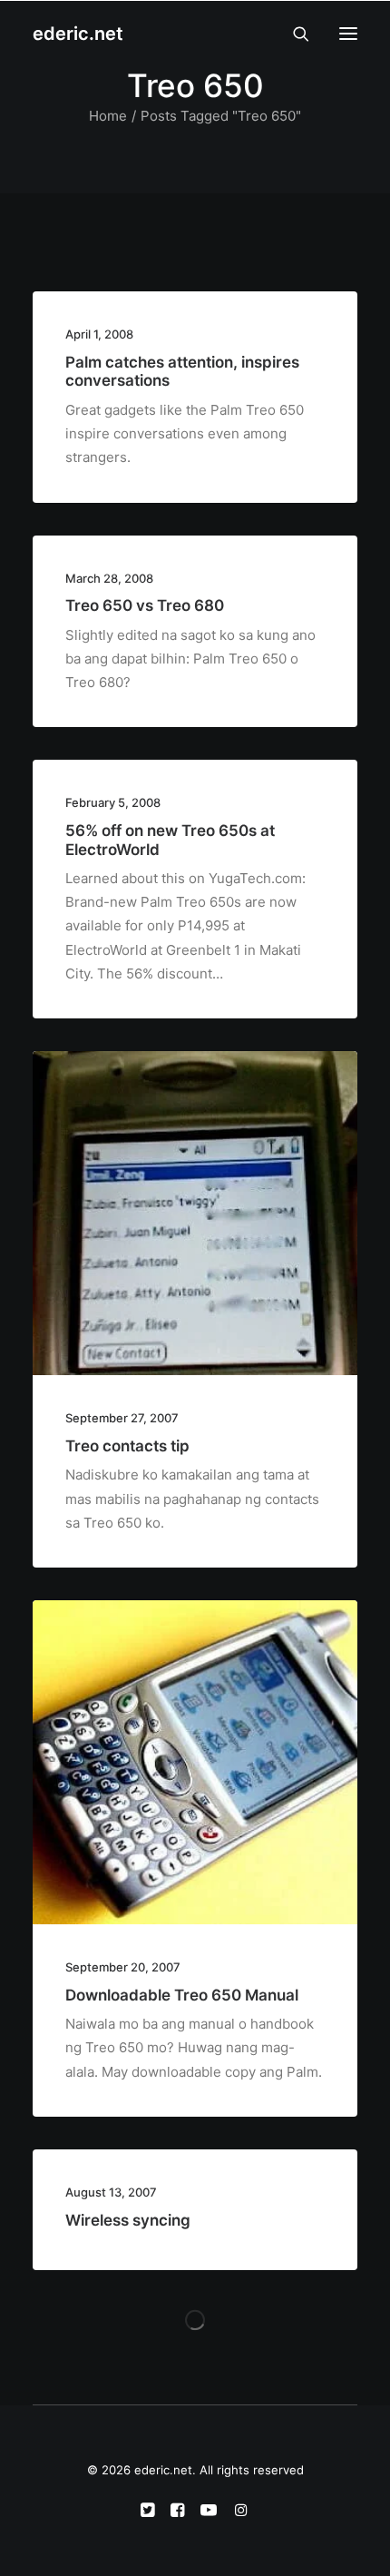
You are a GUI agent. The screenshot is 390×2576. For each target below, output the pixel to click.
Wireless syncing (128, 2220)
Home (108, 116)
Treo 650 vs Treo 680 (145, 605)
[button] (348, 34)
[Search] (293, 34)
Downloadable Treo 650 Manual (182, 1995)
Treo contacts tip (127, 1446)
